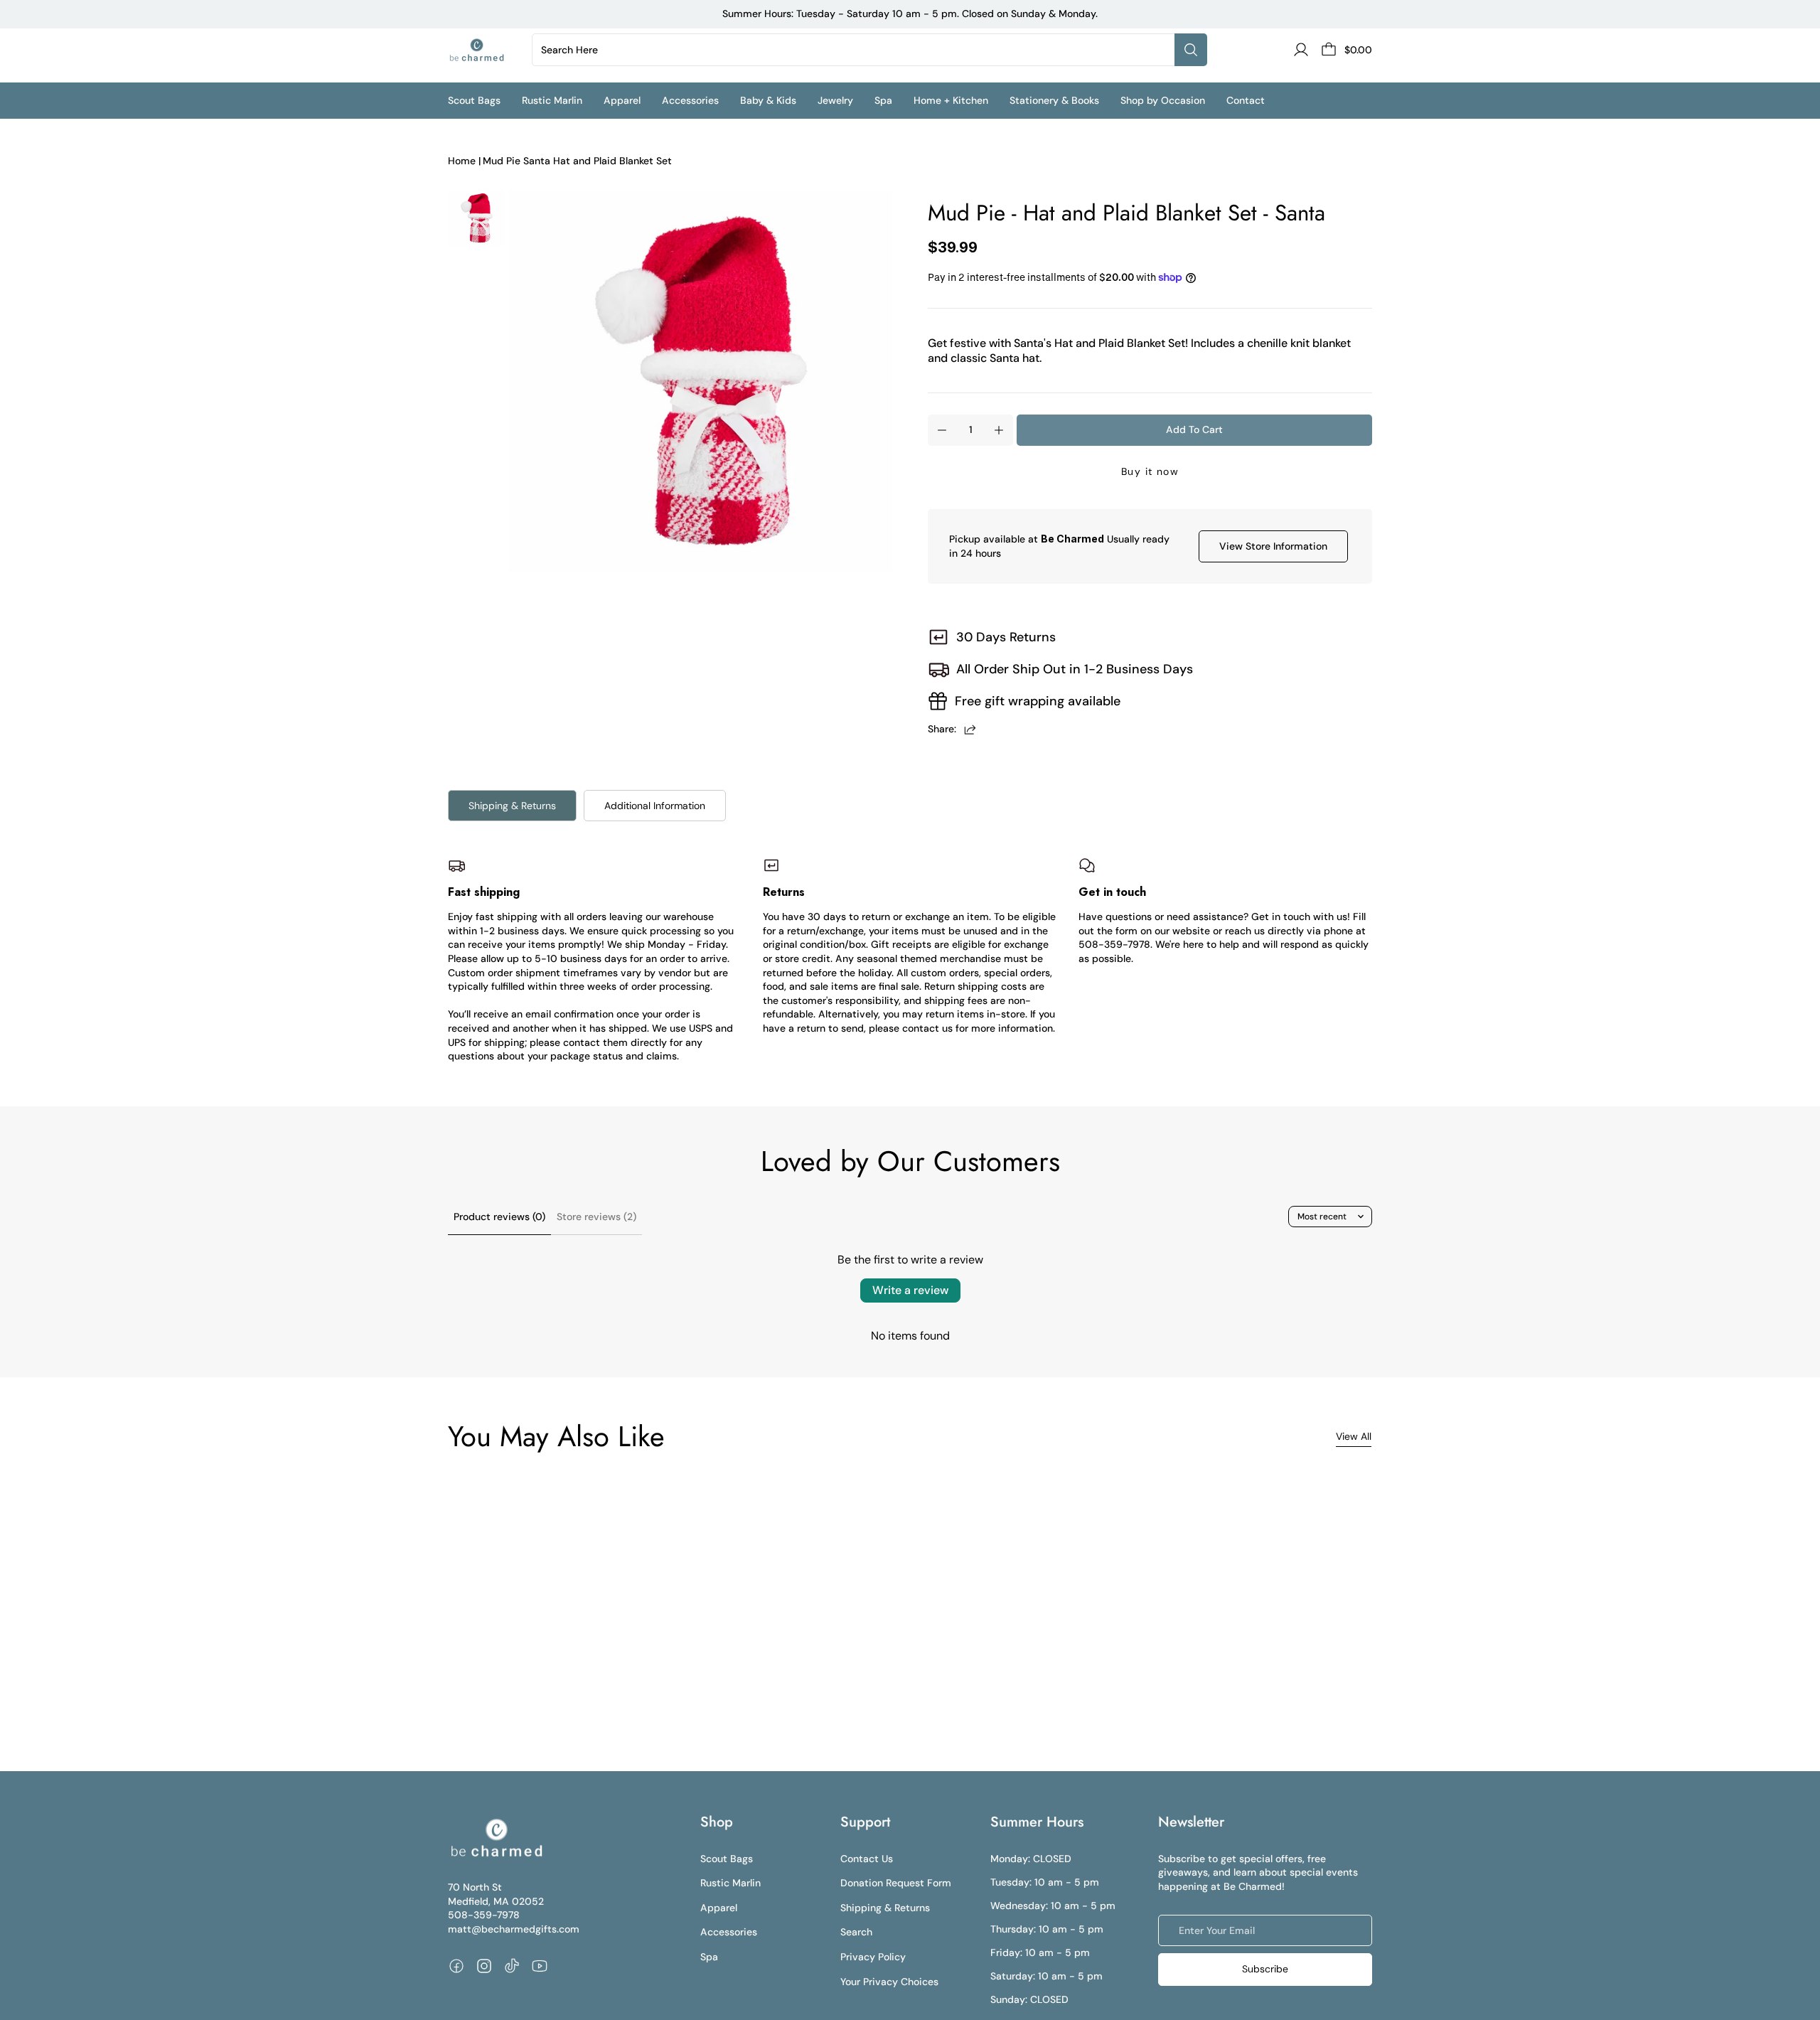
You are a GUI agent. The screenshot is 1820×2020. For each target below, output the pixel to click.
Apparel (719, 1908)
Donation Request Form (896, 1883)
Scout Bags (727, 1859)
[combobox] (856, 50)
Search (856, 1932)
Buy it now (1150, 471)
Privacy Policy (873, 1957)
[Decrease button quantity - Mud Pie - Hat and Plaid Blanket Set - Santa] (942, 430)
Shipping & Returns (512, 806)
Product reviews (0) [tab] (499, 1217)
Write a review (910, 1290)
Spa (709, 1957)
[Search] (1191, 50)
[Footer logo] (496, 1838)
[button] (485, 101)
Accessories (729, 1932)
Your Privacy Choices (889, 1982)
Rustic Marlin (730, 1883)
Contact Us (867, 1859)
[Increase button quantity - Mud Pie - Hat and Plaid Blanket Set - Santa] (999, 430)
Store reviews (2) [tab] (596, 1217)
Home (462, 161)
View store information (1273, 546)
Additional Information (655, 806)
